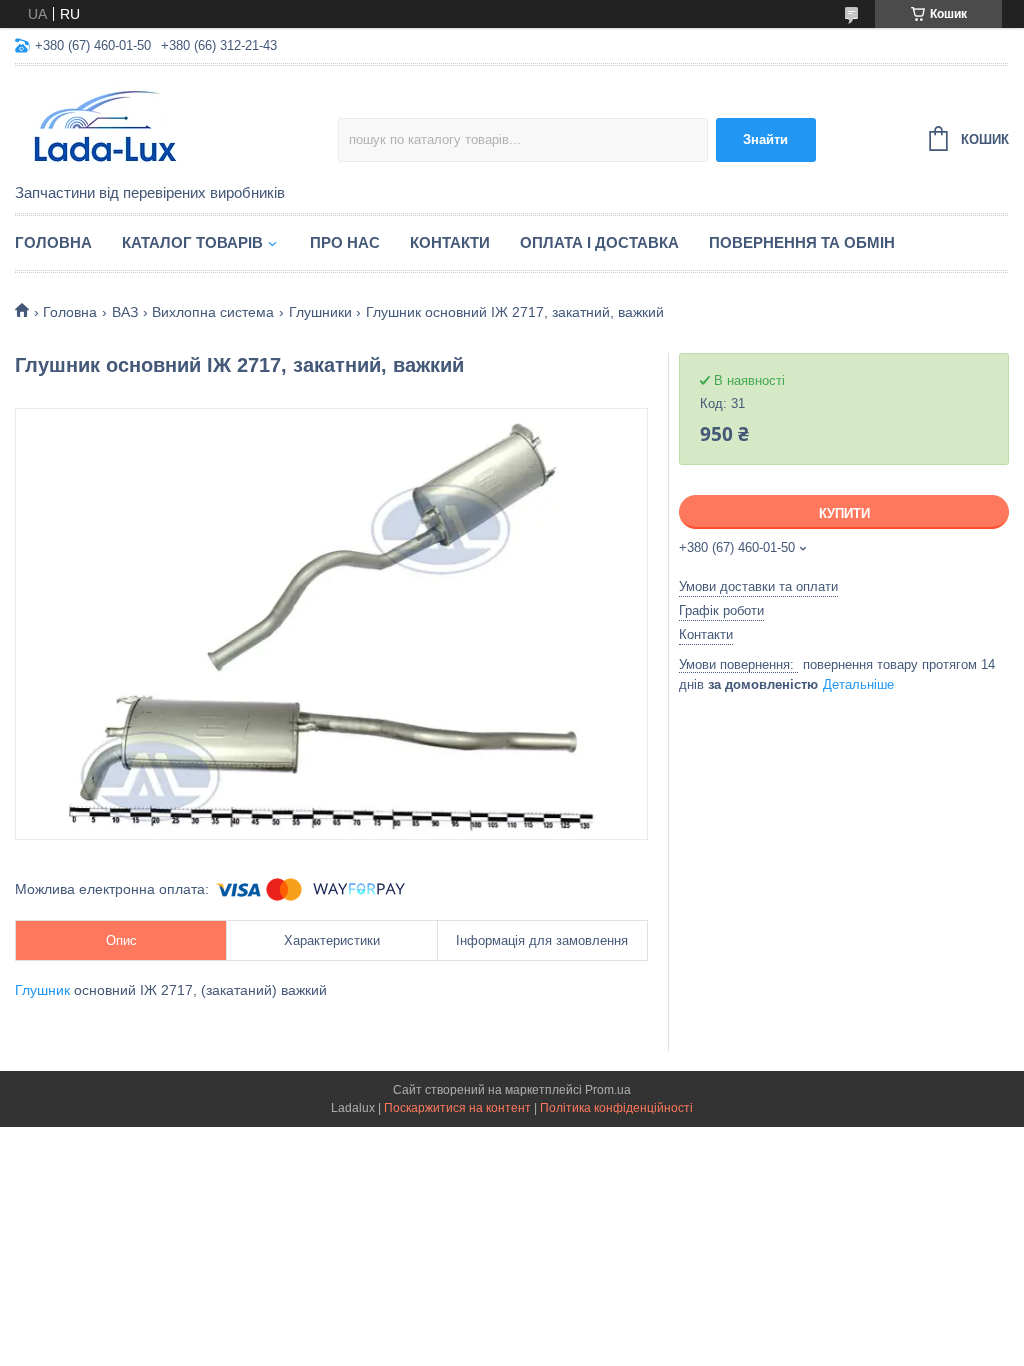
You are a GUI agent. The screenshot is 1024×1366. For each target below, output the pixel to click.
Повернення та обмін (802, 242)
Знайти (765, 139)
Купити (844, 513)
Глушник (42, 990)
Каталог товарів (192, 242)
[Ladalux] (176, 126)
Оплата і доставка (599, 242)
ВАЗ (125, 312)
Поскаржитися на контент (457, 1108)
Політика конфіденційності (616, 1108)
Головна (53, 242)
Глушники (320, 312)
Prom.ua (608, 1090)
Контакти (450, 242)
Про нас (345, 242)
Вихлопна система (213, 312)
